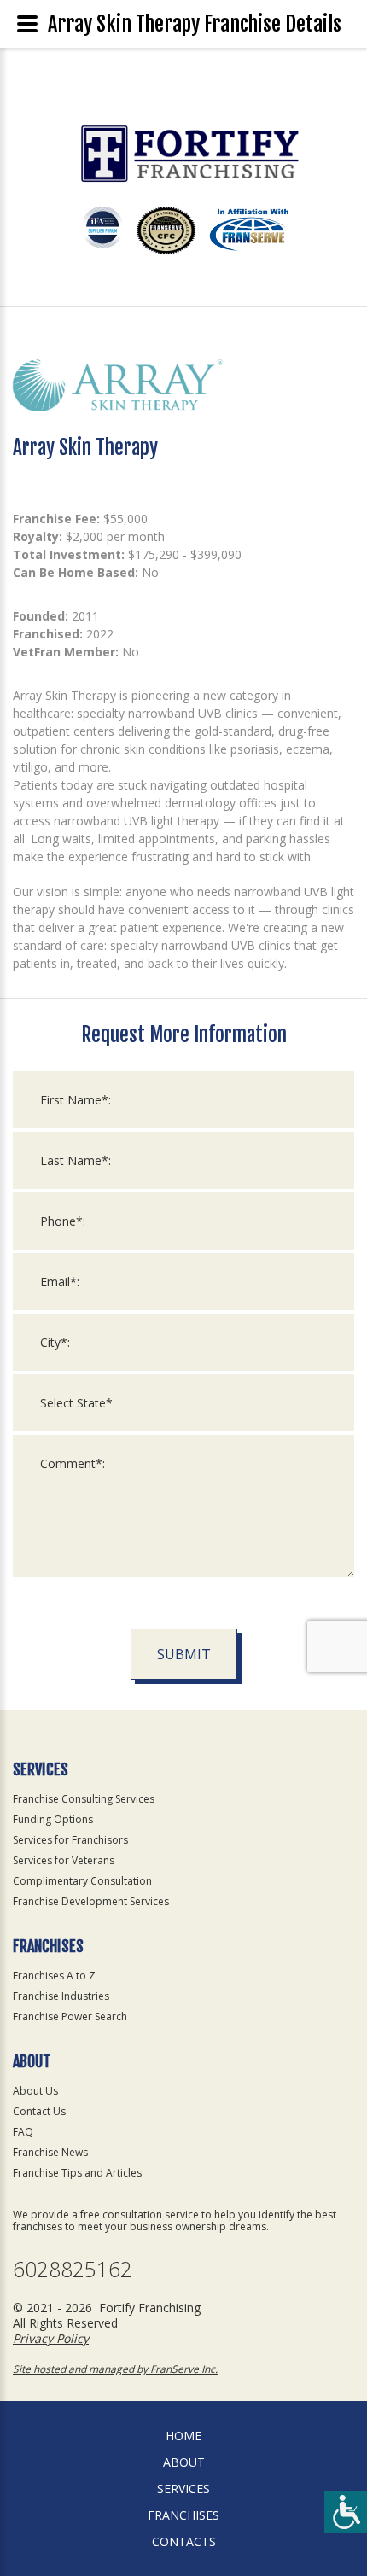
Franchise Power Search (70, 2017)
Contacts (184, 2541)
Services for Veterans (64, 1860)
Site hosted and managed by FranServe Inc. (115, 2369)
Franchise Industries (61, 1996)
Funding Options (53, 1819)
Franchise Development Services (91, 1901)
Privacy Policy (51, 2338)
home (183, 2436)
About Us (35, 2091)
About (184, 2462)
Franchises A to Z (54, 1976)
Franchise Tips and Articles (77, 2173)
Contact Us (39, 2111)
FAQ (23, 2132)
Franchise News (50, 2152)
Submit (184, 1654)
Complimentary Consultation (82, 1881)
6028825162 (73, 2269)
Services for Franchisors (70, 1840)
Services (183, 2489)
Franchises (183, 2515)
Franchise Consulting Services (84, 1799)
